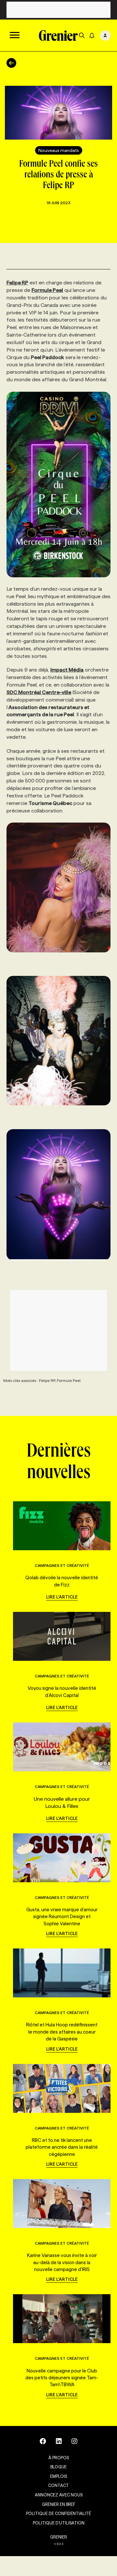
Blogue (58, 2467)
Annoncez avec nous (59, 2495)
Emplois (58, 2476)
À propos (59, 2458)
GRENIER (58, 2537)
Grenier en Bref (59, 2504)
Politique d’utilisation (59, 2523)
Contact (58, 2485)
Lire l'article (62, 1597)
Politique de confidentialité (58, 2513)
